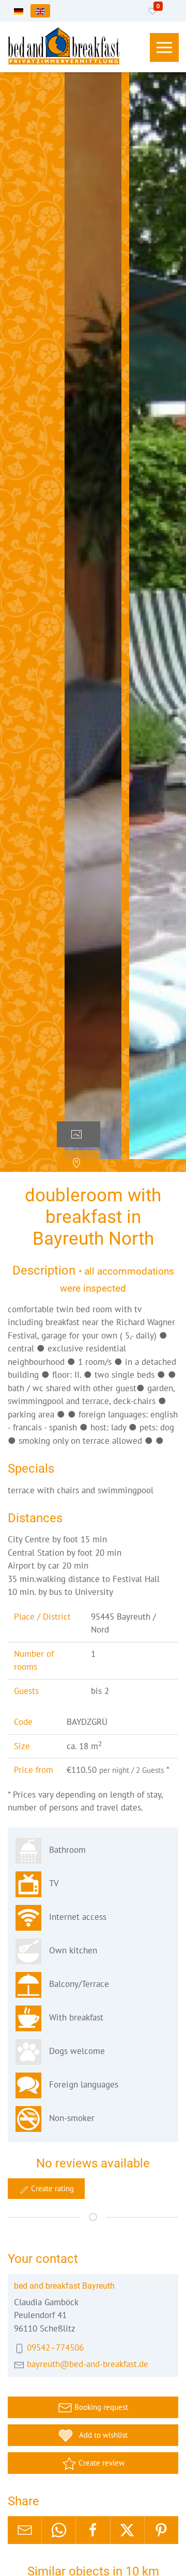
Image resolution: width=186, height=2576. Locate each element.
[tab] (79, 1134)
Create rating (51, 2188)
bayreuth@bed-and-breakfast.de (88, 2364)
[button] (164, 47)
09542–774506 (55, 2347)
